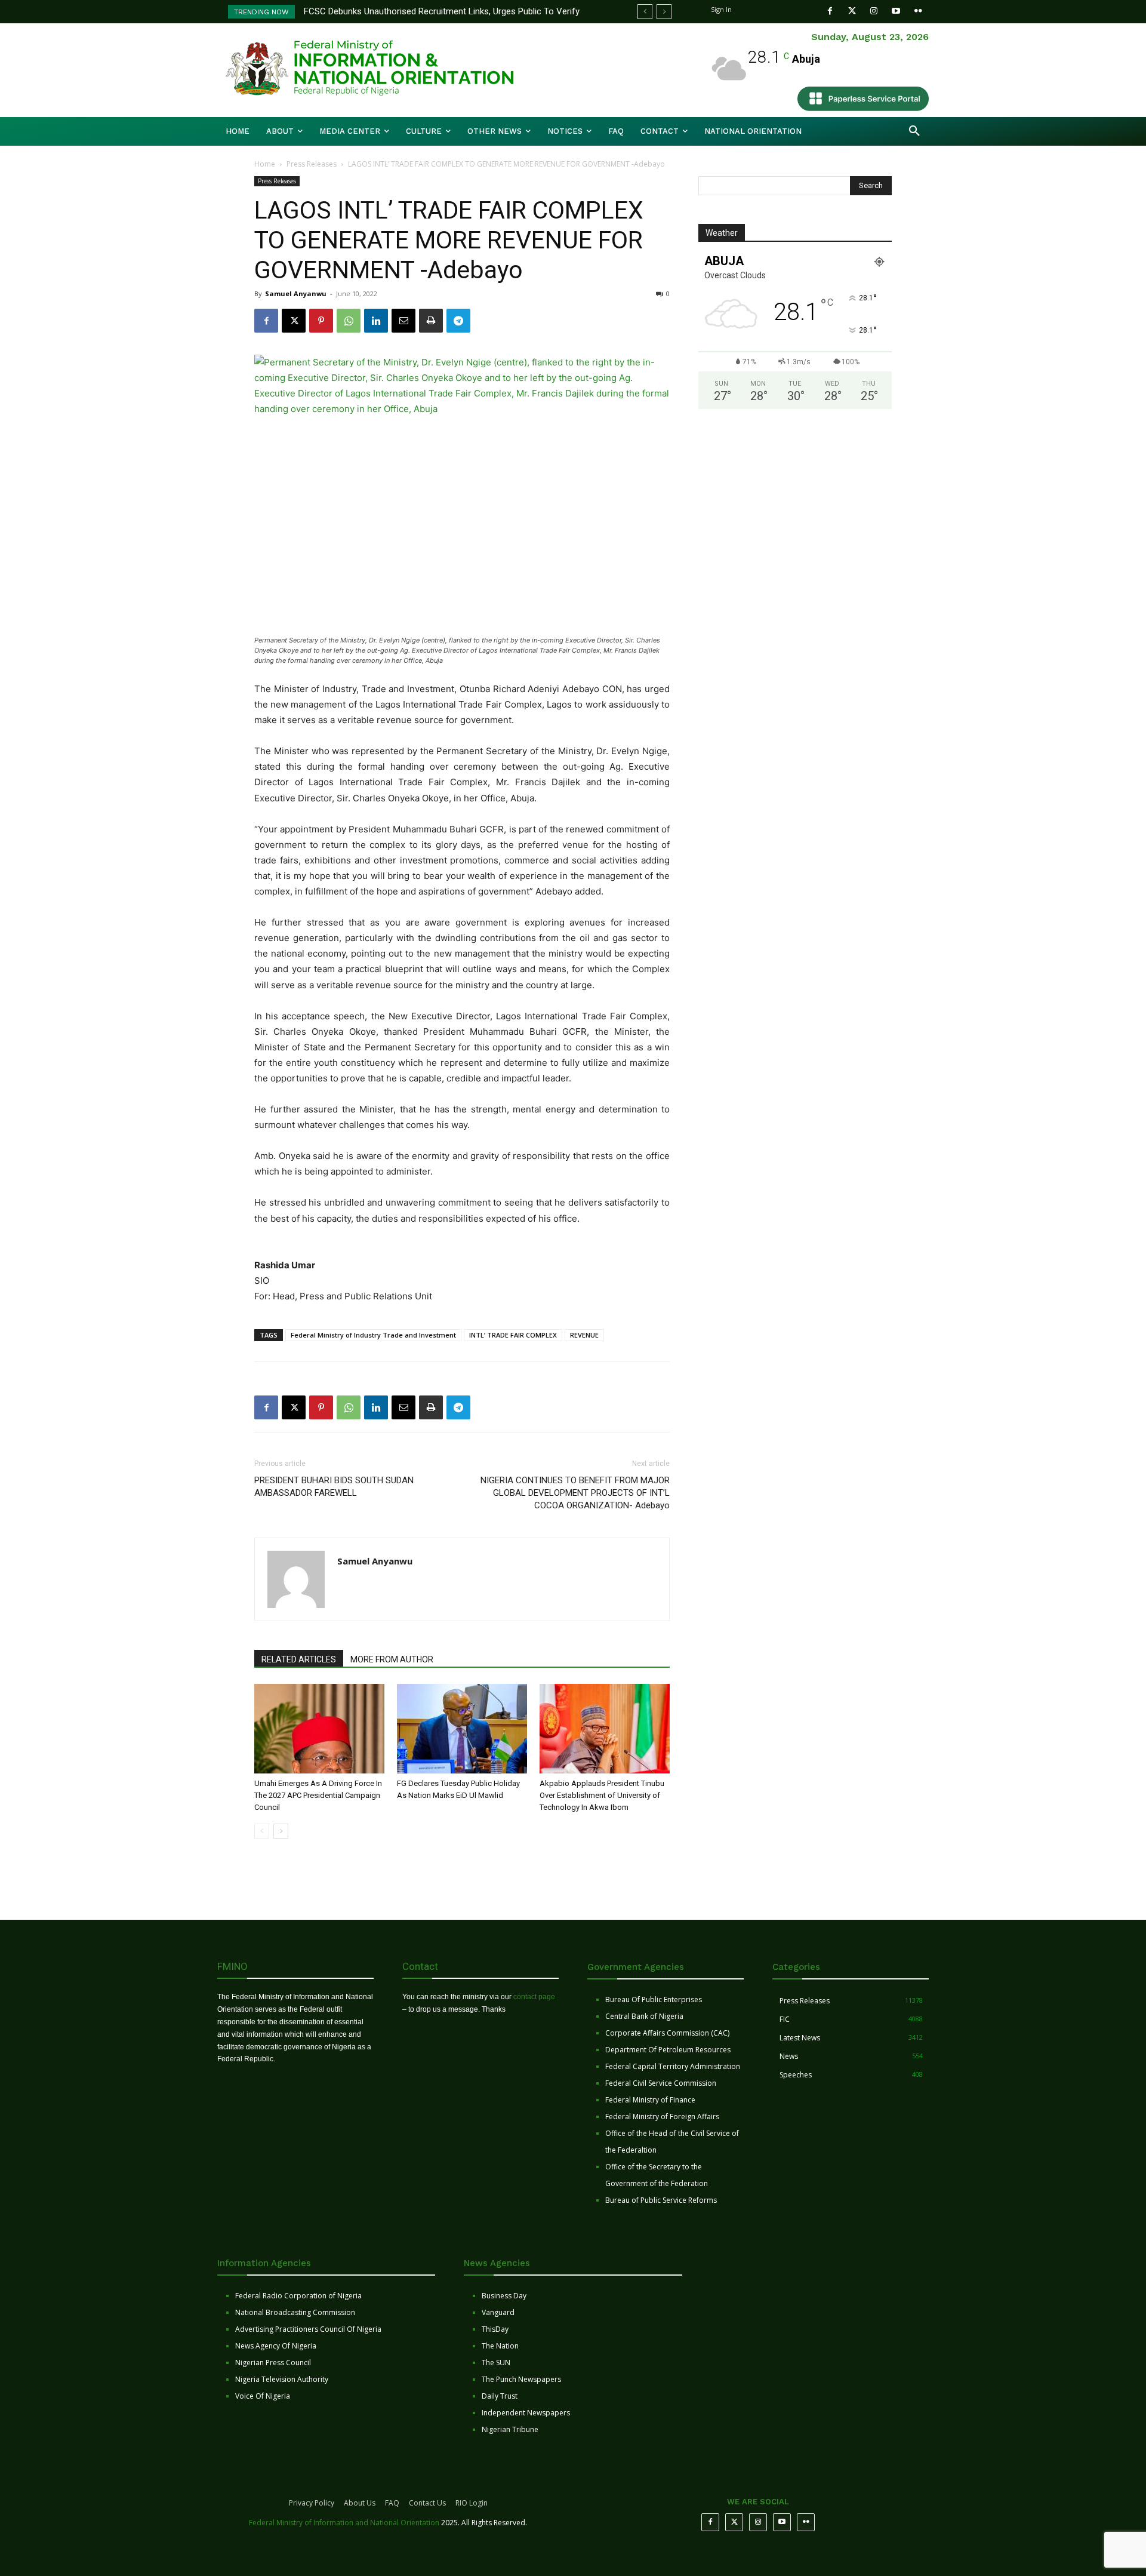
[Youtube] (896, 11)
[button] (914, 131)
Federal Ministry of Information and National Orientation (344, 2523)
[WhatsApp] (349, 321)
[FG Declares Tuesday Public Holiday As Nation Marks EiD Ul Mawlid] (462, 1729)
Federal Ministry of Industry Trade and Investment (373, 1335)
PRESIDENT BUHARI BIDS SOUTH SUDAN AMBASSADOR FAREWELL (334, 1487)
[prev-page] (262, 1831)
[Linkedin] (376, 321)
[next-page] (281, 1831)
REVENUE (584, 1335)
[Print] (431, 321)
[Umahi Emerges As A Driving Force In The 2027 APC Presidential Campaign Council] (319, 1729)
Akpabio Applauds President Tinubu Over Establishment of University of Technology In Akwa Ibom (602, 1795)
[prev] (645, 12)
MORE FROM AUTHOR (392, 1659)
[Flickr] (918, 11)
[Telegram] (458, 321)
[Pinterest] (321, 321)
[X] (294, 321)
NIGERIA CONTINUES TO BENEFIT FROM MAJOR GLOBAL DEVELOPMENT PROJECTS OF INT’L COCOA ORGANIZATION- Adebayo (575, 1493)
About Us (360, 2503)
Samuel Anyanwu (296, 293)
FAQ (392, 2503)
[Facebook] (830, 11)
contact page (534, 1997)
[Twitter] (852, 11)
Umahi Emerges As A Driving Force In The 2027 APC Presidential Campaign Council (318, 1795)
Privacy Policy (312, 2503)
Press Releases (312, 164)
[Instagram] (874, 11)
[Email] (403, 321)
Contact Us (427, 2503)
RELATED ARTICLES (299, 1659)
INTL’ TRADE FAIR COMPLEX (513, 1335)
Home (265, 164)
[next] (664, 12)
